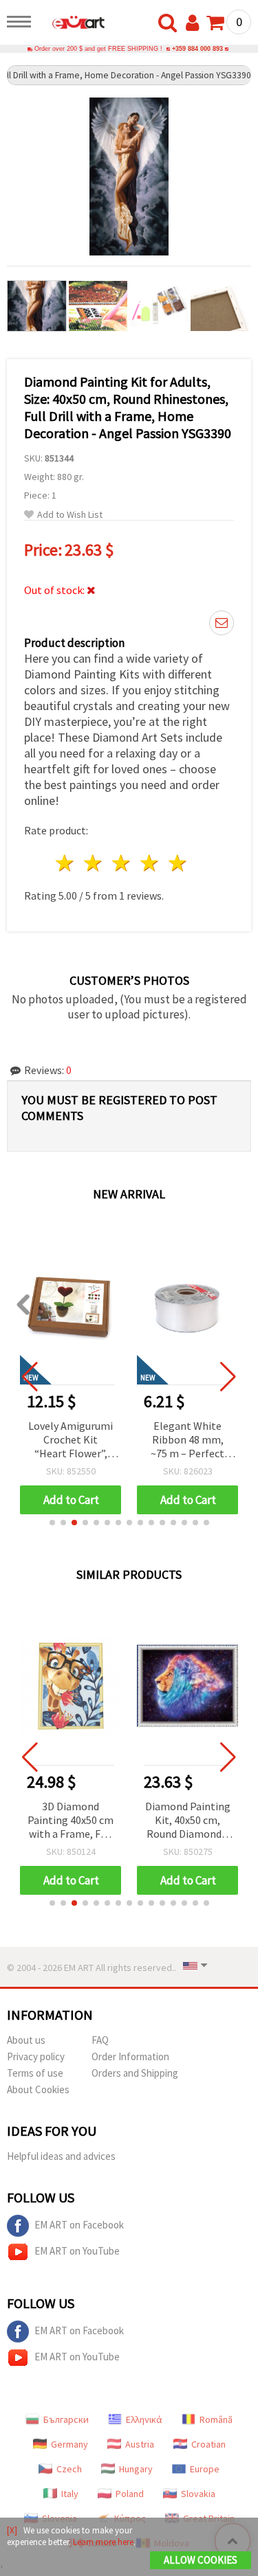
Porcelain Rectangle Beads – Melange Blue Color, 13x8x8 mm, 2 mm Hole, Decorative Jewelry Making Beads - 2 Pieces (188, 1440)
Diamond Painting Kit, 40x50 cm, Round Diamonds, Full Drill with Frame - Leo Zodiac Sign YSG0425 (188, 1821)
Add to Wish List (70, 515)
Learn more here (103, 2542)
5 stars (178, 863)
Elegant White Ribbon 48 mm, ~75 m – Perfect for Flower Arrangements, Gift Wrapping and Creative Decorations (71, 1440)
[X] (12, 2530)
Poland (130, 2494)
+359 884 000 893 (197, 49)
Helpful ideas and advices (61, 2156)
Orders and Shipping (135, 2073)
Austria (140, 2444)
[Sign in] (195, 23)
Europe (205, 2469)
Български (66, 2419)
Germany (69, 2444)
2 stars (94, 863)
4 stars (150, 863)
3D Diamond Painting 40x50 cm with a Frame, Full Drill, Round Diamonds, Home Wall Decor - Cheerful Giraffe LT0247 (71, 1821)
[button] (52, 1523)
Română (216, 2419)
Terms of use (35, 2073)
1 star (66, 863)
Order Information (130, 2056)
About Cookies (38, 2089)
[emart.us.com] (72, 24)
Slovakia (198, 2494)
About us (26, 2040)
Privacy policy (36, 2056)
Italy (70, 2494)
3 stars (122, 863)
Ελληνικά (144, 2419)
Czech (69, 2469)
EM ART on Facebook (79, 2225)
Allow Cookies (201, 2560)
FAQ (100, 2040)
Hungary (136, 2469)
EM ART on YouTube (77, 2251)
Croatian (208, 2444)
